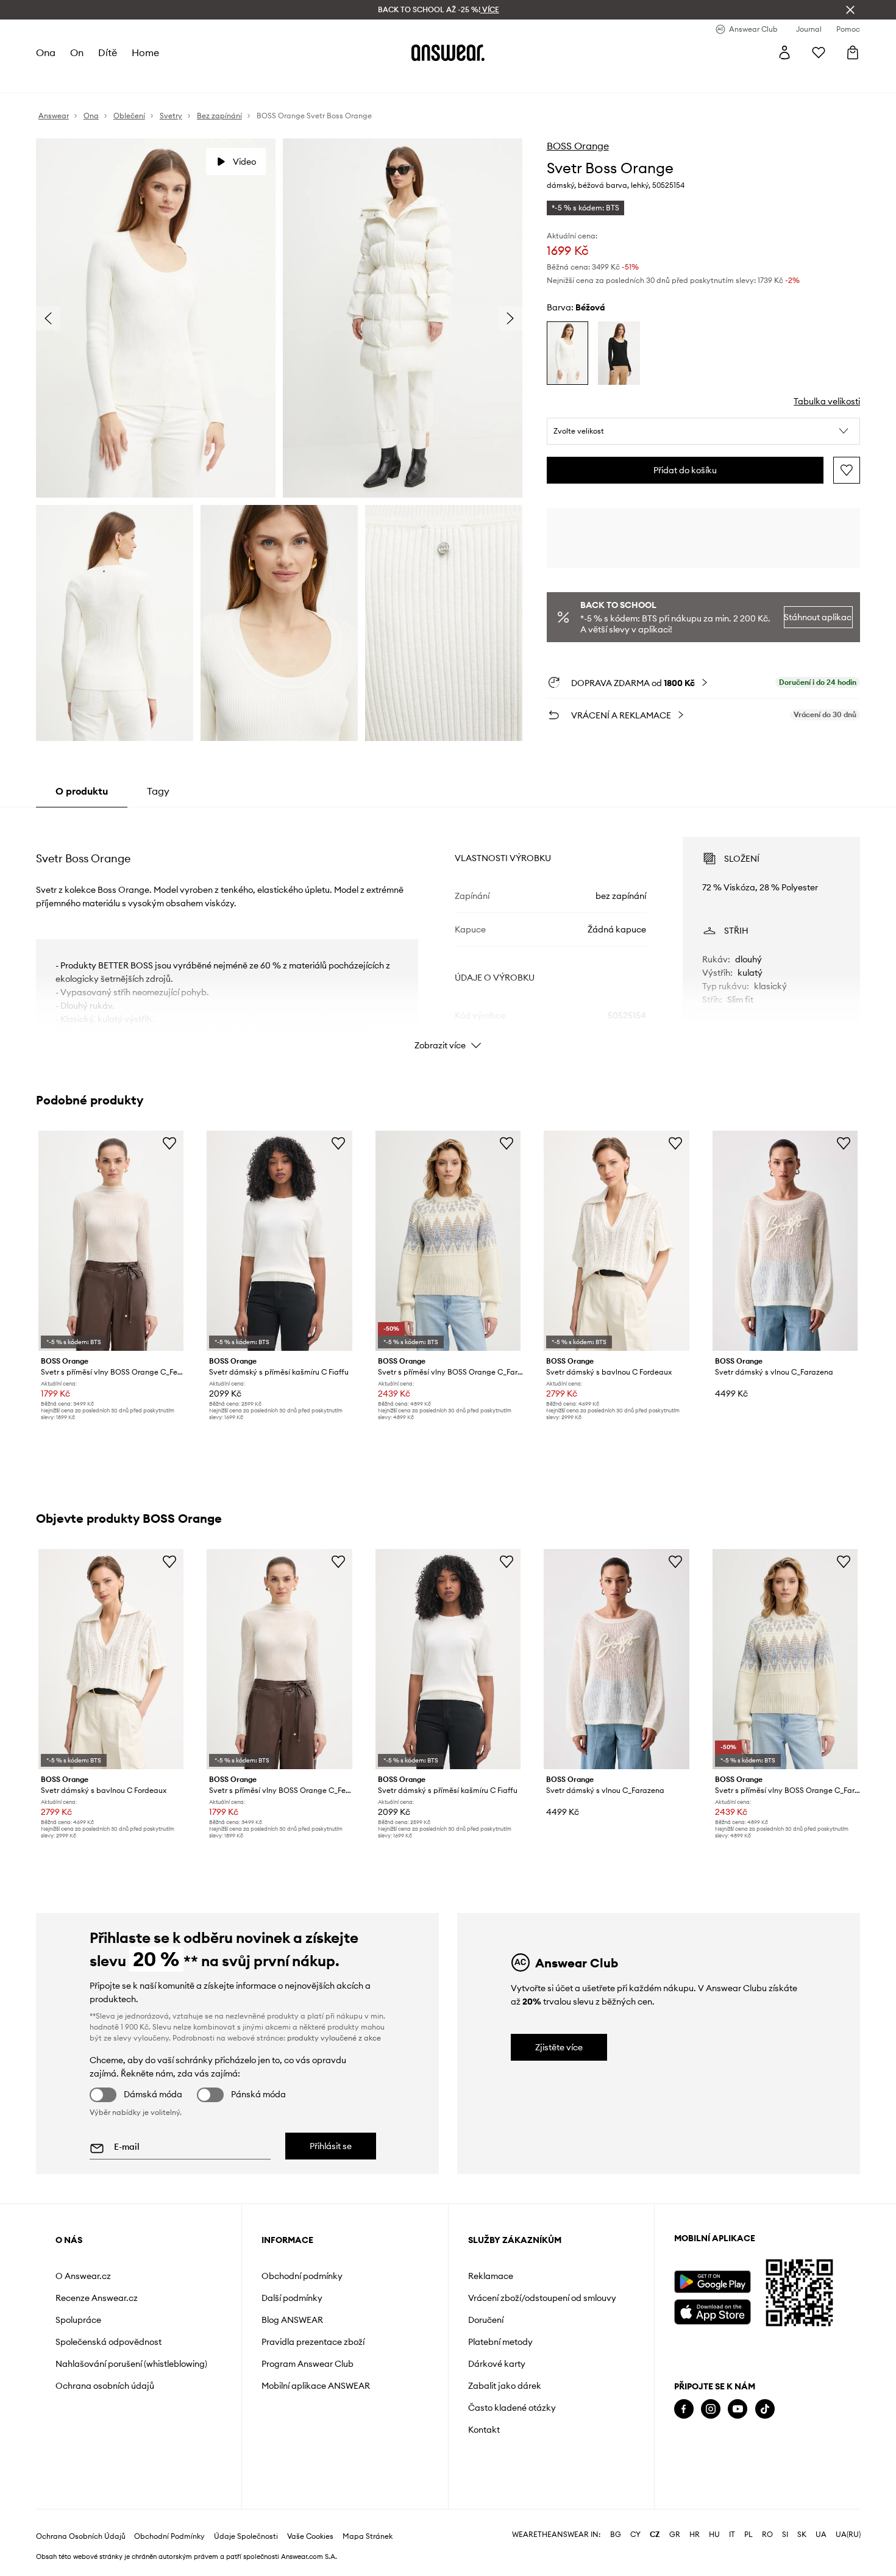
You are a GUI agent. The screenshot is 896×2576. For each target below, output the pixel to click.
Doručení (486, 2320)
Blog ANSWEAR (292, 2320)
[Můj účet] (784, 52)
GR (675, 2535)
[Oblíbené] (819, 52)
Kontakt (484, 2430)
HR (695, 2535)
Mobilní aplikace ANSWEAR (316, 2386)
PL (748, 2535)
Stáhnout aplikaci (818, 617)
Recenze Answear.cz (97, 2298)
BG (616, 2535)
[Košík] (853, 52)
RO (767, 2535)
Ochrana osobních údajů (105, 2386)
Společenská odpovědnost (108, 2342)
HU (714, 2535)
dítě (108, 52)
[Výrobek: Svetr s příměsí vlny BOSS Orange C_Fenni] (111, 1241)
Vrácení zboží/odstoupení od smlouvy (542, 2298)
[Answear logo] (448, 52)
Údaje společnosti (246, 2536)
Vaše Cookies (310, 2536)
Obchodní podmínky (302, 2276)
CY (635, 2535)
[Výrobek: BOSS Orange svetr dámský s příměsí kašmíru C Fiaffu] (279, 1241)
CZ (655, 2535)
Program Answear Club (308, 2364)
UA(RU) (848, 2535)
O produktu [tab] (82, 791)
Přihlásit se (331, 2146)
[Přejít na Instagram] (711, 2409)
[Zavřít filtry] (850, 10)
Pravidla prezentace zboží (313, 2342)
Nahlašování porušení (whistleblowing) (131, 2364)
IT (732, 2535)
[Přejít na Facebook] (684, 2409)
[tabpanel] (448, 932)
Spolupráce (78, 2320)
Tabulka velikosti (827, 401)
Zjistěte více (559, 2047)
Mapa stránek (368, 2536)
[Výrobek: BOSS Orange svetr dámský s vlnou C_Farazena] (785, 1241)
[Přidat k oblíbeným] (847, 470)
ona (46, 52)
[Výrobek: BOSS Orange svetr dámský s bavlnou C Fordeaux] (616, 1241)
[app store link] (712, 2310)
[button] (704, 431)
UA (821, 2535)
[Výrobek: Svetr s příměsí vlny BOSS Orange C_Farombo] (448, 1241)
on (77, 52)
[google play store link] (712, 2282)
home (145, 52)
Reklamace (491, 2276)
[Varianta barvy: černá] (619, 353)
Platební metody (500, 2342)
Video (244, 162)
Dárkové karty (497, 2364)
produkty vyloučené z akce (334, 2038)
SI (785, 2535)
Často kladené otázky (512, 2408)
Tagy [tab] (158, 791)
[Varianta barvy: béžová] (568, 353)
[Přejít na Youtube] (738, 2409)
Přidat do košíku (685, 470)
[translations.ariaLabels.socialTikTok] (765, 2409)
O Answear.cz (83, 2276)
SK (802, 2535)
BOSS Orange (578, 146)
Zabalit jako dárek (505, 2386)
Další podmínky (292, 2298)
